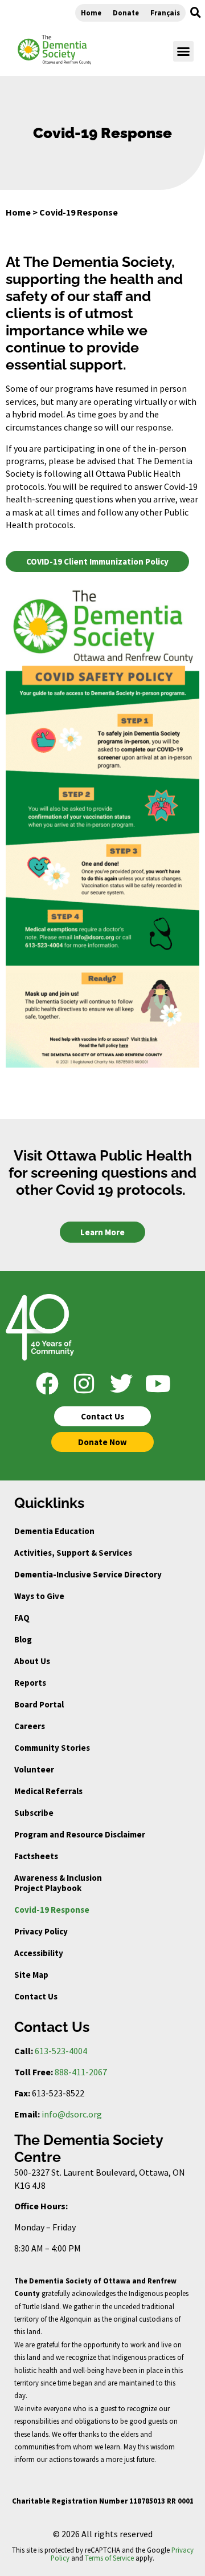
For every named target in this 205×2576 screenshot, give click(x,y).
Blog (23, 1639)
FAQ (22, 1618)
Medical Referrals (48, 1791)
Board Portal (39, 1704)
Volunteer (34, 1769)
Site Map (31, 1975)
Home (91, 13)
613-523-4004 (61, 2051)
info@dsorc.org (72, 2114)
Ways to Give (39, 1596)
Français (165, 13)
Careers (30, 1726)
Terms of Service (109, 2558)
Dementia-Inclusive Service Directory (88, 1574)
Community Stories (52, 1748)
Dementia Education (54, 1531)
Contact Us (36, 1996)
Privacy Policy (41, 1931)
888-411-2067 (81, 2072)
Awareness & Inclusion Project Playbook (58, 1883)
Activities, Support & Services (73, 1553)
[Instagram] (84, 1384)
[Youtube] (158, 1384)
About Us (32, 1661)
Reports (30, 1683)
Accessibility (39, 1953)
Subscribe (34, 1813)
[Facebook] (47, 1384)
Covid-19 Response (52, 1910)
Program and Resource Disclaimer (80, 1834)
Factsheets (36, 1856)
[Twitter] (121, 1384)
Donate (126, 13)
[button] (195, 13)
